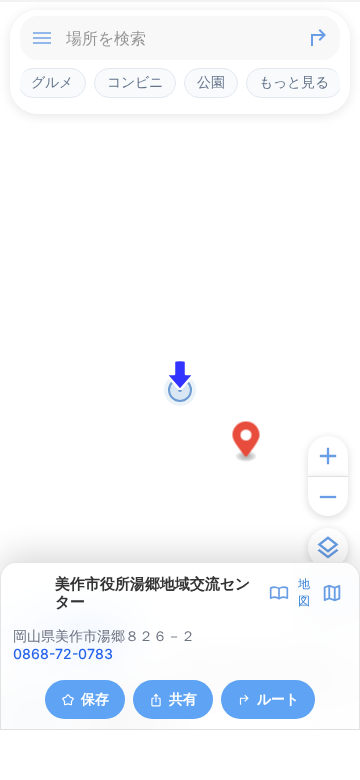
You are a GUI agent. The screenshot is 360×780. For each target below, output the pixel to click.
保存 (95, 698)
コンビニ (135, 82)
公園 (211, 82)
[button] (246, 442)
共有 (183, 698)
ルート (278, 698)
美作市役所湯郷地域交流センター (152, 593)
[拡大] (328, 456)
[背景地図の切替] (328, 548)
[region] (180, 390)
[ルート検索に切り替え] (318, 38)
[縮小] (328, 496)
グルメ (52, 82)
